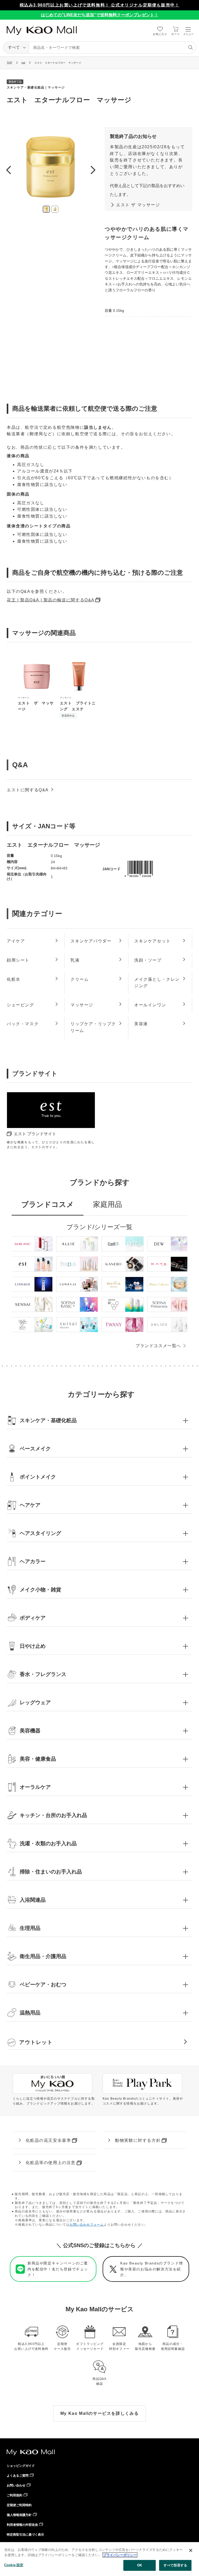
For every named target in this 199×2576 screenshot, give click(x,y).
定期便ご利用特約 (19, 2505)
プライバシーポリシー (120, 2555)
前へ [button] (8, 170)
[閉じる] (191, 2550)
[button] (99, 1420)
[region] (99, 2559)
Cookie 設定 (14, 2565)
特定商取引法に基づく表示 (25, 2535)
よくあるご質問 (18, 2476)
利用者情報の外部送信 (22, 2525)
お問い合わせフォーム (87, 2225)
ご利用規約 (15, 2495)
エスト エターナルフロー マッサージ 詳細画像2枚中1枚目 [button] (46, 209)
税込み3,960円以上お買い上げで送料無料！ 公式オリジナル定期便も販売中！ (100, 5)
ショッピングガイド (21, 2466)
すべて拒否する (175, 2565)
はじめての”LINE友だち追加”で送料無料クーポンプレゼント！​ (100, 15)
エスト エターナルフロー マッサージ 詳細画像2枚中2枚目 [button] (55, 209)
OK (140, 2565)
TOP (9, 62)
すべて (14, 47)
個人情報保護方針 (19, 2515)
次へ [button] (93, 170)
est (23, 62)
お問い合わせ (16, 2485)
